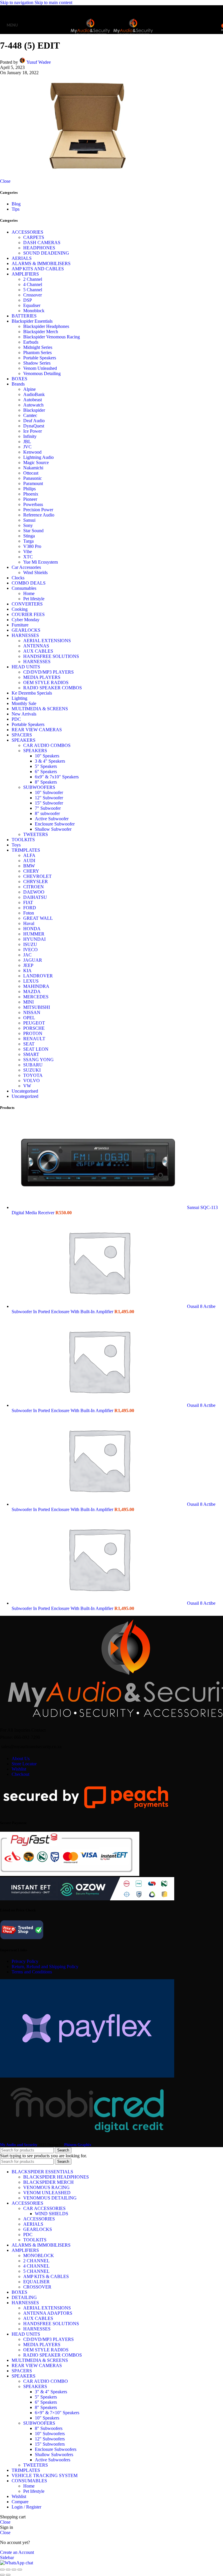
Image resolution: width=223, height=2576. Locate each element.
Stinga (29, 536)
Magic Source (36, 463)
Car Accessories (26, 567)
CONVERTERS (27, 604)
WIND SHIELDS (52, 2214)
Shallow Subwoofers (54, 2455)
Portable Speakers (40, 358)
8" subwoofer (47, 813)
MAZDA (32, 991)
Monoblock (34, 311)
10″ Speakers (47, 2418)
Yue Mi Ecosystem (41, 562)
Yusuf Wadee (39, 62)
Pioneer (30, 499)
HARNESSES (25, 635)
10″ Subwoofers (50, 2434)
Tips (16, 209)
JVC (27, 447)
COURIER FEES (28, 614)
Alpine (29, 389)
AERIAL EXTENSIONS (47, 641)
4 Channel (33, 284)
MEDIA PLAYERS (42, 677)
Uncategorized (25, 1096)
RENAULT (34, 1039)
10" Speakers (47, 756)
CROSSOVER (37, 2287)
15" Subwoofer (49, 803)
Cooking (20, 609)
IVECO (30, 950)
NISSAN (32, 1012)
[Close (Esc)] (2, 2570)
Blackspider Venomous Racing (52, 337)
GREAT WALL (38, 918)
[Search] (217, 25)
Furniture (20, 625)
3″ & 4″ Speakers (51, 2392)
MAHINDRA (36, 986)
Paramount (33, 483)
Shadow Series (37, 363)
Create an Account (17, 2552)
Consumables (24, 588)
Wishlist (19, 1769)
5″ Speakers (46, 2397)
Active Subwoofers (53, 2460)
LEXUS (31, 981)
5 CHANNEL (36, 2271)
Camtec (30, 415)
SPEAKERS (24, 740)
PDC (16, 719)
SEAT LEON (36, 1049)
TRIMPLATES (26, 850)
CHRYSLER (36, 882)
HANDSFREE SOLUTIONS (51, 656)
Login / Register (26, 2507)
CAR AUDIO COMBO (46, 2381)
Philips (29, 489)
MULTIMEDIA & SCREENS (40, 709)
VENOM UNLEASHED (47, 2193)
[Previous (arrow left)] (2, 2575)
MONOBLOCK (39, 2255)
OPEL (29, 1018)
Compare (20, 2502)
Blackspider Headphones (46, 326)
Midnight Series (38, 347)
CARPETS (34, 237)
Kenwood (32, 452)
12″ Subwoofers (50, 2439)
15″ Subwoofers (50, 2444)
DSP (28, 300)
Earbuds (31, 342)
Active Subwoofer (52, 819)
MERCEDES (36, 997)
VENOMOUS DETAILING (50, 2198)
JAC (27, 955)
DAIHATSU (35, 897)
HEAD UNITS (26, 667)
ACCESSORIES (27, 232)
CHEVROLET (37, 876)
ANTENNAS (36, 646)
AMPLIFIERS (25, 274)
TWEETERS (36, 834)
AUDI (29, 861)
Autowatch (33, 405)
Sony (28, 525)
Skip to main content (53, 2)
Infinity (30, 436)
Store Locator (24, 1764)
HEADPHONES (39, 248)
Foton (29, 913)
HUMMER (34, 934)
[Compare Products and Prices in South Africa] (22, 1939)
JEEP (28, 965)
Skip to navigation (17, 2)
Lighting (19, 698)
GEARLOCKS (26, 630)
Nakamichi (33, 468)
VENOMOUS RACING (46, 2187)
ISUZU (30, 944)
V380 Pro (32, 546)
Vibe (28, 552)
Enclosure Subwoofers (56, 2449)
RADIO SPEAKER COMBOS (53, 688)
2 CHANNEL (36, 2261)
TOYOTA (33, 1075)
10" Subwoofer (49, 792)
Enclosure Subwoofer (55, 824)
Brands (18, 384)
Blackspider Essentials (32, 321)
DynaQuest (34, 426)
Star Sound (33, 531)
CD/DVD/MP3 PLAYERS (48, 672)
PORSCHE (34, 1028)
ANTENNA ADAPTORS (48, 2313)
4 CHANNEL (36, 2266)
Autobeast (33, 400)
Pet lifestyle (34, 599)
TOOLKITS (23, 840)
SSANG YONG (38, 1060)
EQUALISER (36, 2282)
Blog (16, 204)
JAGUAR (33, 960)
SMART (31, 1054)
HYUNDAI (34, 939)
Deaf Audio (34, 421)
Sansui (29, 520)
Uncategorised (25, 1091)
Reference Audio (39, 515)
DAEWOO (34, 892)
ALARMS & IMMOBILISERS (41, 263)
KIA (27, 971)
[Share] (8, 2570)
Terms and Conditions (32, 1972)
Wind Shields (35, 572)
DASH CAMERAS (42, 243)
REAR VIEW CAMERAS (37, 730)
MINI (28, 1002)
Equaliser (32, 305)
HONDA (32, 929)
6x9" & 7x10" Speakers (57, 777)
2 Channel (33, 279)
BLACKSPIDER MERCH (48, 2182)
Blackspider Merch (41, 332)
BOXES (19, 379)
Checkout (20, 1774)
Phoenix (31, 494)
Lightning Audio (38, 457)
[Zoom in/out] (20, 2570)
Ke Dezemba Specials (32, 693)
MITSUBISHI (37, 1007)
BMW (29, 866)
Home (29, 593)
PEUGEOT (34, 1023)
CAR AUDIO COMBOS (47, 745)
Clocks (18, 578)
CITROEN (34, 887)
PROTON (33, 1033)
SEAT (29, 1044)
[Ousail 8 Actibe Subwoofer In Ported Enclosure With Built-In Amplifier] (99, 1306)
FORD (30, 908)
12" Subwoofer (49, 798)
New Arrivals (24, 714)
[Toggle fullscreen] (14, 2570)
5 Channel (33, 290)
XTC (28, 557)
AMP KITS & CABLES (46, 2276)
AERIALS (22, 258)
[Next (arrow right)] (8, 2575)
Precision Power (38, 510)
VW (27, 1086)
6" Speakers (46, 772)
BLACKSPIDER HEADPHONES (56, 2177)
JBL (27, 442)
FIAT (28, 902)
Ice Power (33, 431)
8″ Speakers (46, 2407)
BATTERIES (24, 316)
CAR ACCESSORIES (44, 2208)
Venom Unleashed (40, 368)
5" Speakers (46, 766)
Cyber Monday (26, 620)
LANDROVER (38, 976)
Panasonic (33, 478)
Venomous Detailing (42, 373)
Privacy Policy (25, 1961)
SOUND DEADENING (46, 253)
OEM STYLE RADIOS (46, 682)
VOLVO (32, 1081)
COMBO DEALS (29, 583)
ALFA (29, 855)
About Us (21, 1759)
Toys (16, 845)
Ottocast (31, 473)
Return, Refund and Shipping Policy (45, 1967)
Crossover (33, 295)
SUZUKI (32, 1070)
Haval (29, 923)
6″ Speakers (46, 2402)
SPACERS (22, 735)
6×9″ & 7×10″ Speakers (57, 2413)
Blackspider (34, 410)
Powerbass (33, 504)
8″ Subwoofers (49, 2428)
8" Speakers (46, 782)
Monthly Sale (24, 703)
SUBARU (33, 1065)
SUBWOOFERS (39, 787)
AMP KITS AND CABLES (38, 269)
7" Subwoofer (48, 808)
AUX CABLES (38, 651)
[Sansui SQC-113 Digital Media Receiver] (99, 1207)
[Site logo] (91, 35)
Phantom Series (37, 353)
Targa (28, 541)
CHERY (31, 871)
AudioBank (34, 394)
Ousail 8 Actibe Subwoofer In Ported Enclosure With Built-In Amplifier (114, 1309)
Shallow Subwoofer (53, 829)
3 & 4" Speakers (50, 761)
